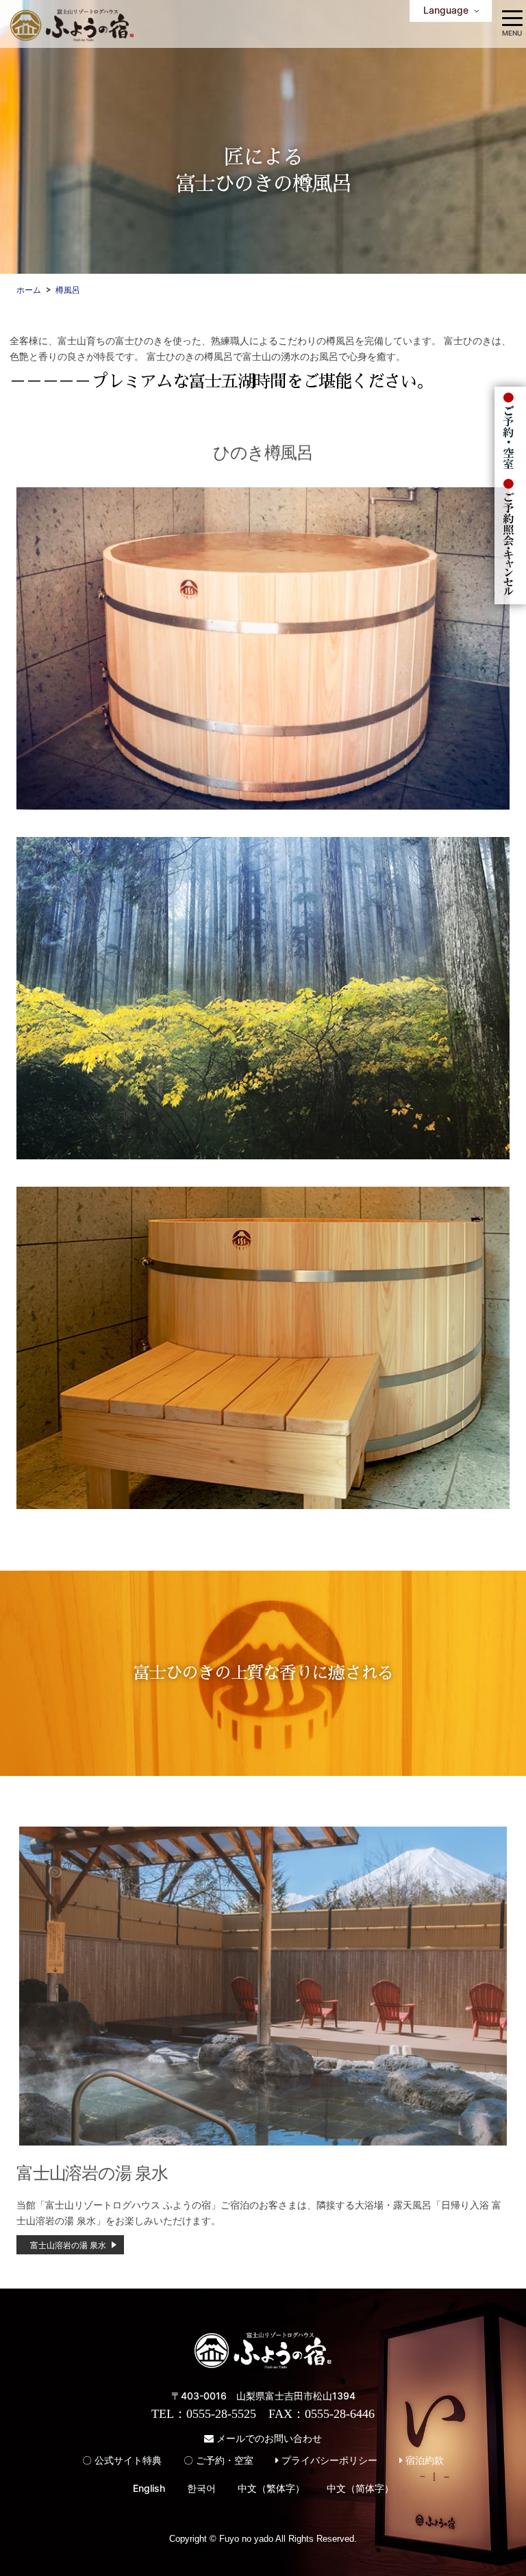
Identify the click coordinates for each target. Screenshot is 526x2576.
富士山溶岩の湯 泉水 (68, 2245)
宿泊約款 (423, 2460)
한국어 (201, 2488)
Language (449, 10)
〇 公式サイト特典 (122, 2460)
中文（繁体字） (271, 2488)
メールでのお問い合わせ (268, 2438)
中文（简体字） (360, 2488)
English (149, 2488)
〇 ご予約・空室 (218, 2460)
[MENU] (512, 17)
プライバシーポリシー (328, 2460)
